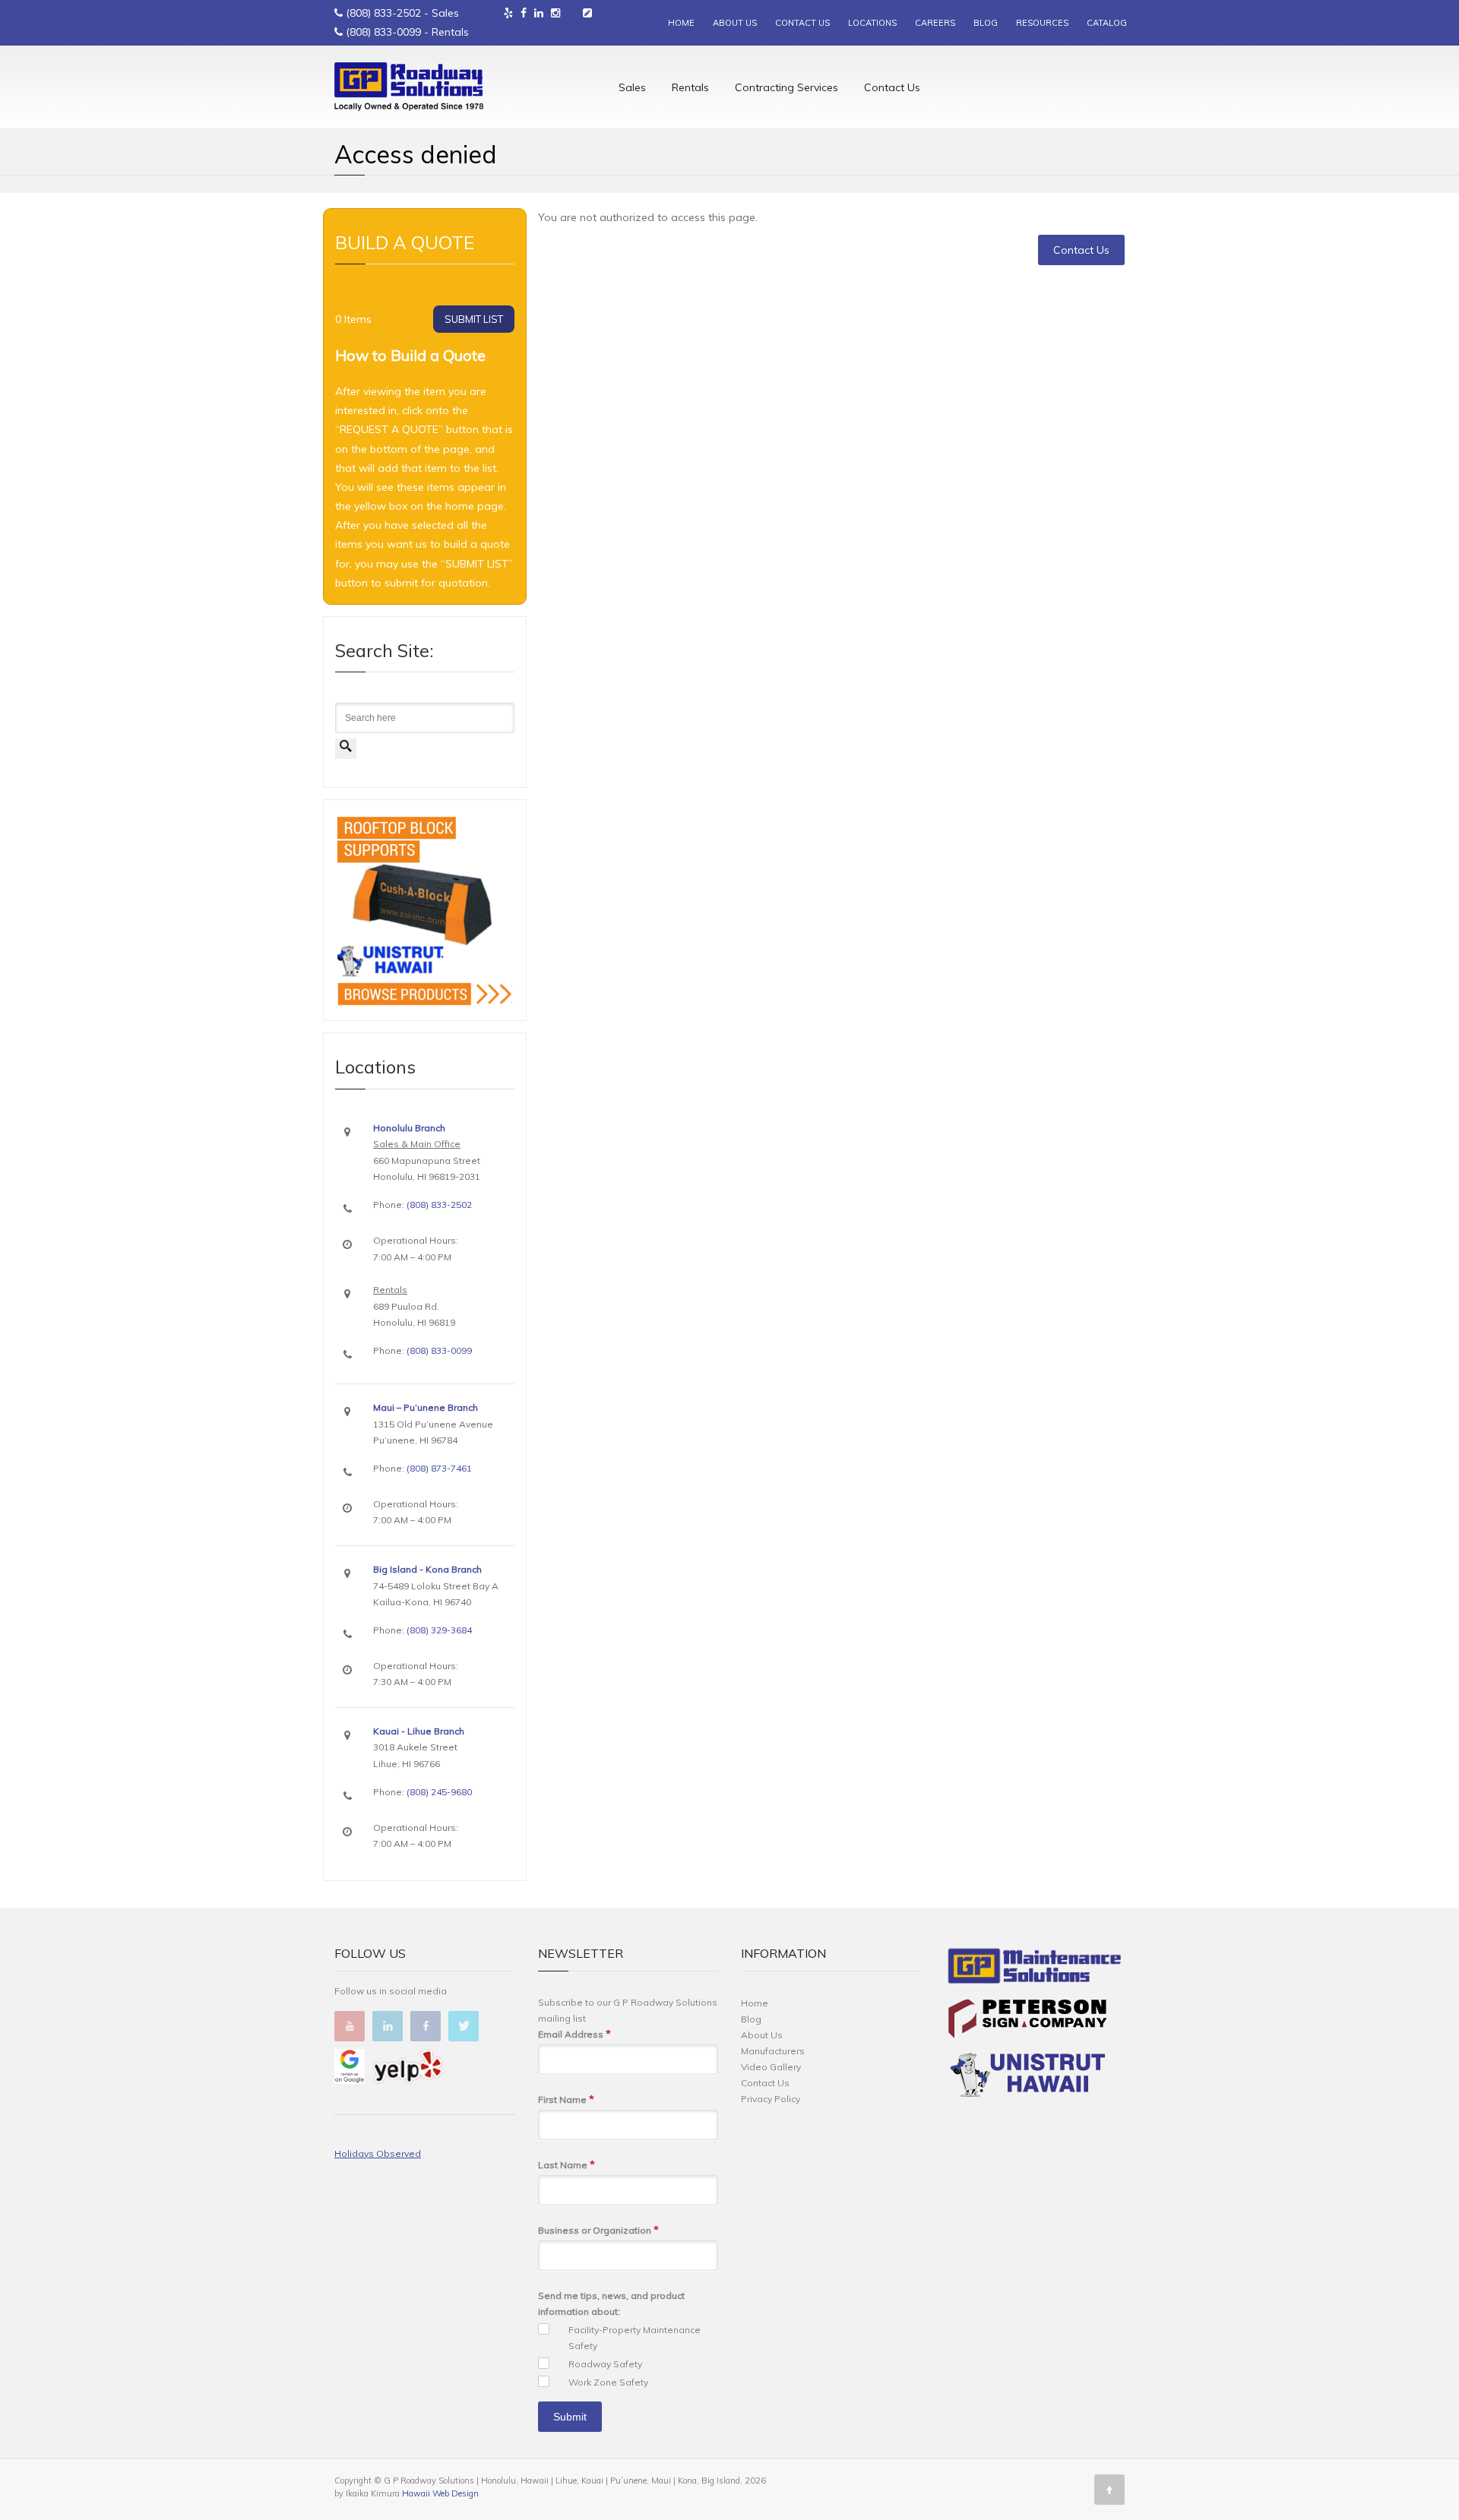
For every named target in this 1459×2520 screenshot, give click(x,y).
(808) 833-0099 (383, 32)
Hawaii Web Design (440, 2493)
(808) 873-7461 (439, 1468)
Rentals (690, 87)
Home (755, 2003)
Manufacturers (773, 2051)
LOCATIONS (872, 23)
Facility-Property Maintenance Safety (635, 2338)
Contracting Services (786, 87)
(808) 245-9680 (439, 1792)
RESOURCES (1042, 23)
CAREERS (935, 23)
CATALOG (1107, 23)
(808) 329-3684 (439, 1630)
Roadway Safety (605, 2364)
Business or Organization (598, 2230)
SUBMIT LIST (474, 319)
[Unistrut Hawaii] (1027, 2077)
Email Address (574, 2034)
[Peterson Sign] (1027, 2021)
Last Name (567, 2164)
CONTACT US (802, 23)
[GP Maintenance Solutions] (1035, 1969)
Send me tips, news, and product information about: (611, 2303)
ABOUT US (735, 23)
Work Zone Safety (608, 2382)
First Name (566, 2099)
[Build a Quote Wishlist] (587, 13)
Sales (632, 87)
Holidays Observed (378, 2153)
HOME (681, 23)
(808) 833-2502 (383, 13)
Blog (751, 2019)
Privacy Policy (771, 2099)
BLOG (986, 23)
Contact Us (892, 87)
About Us (762, 2035)
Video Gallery (771, 2067)
